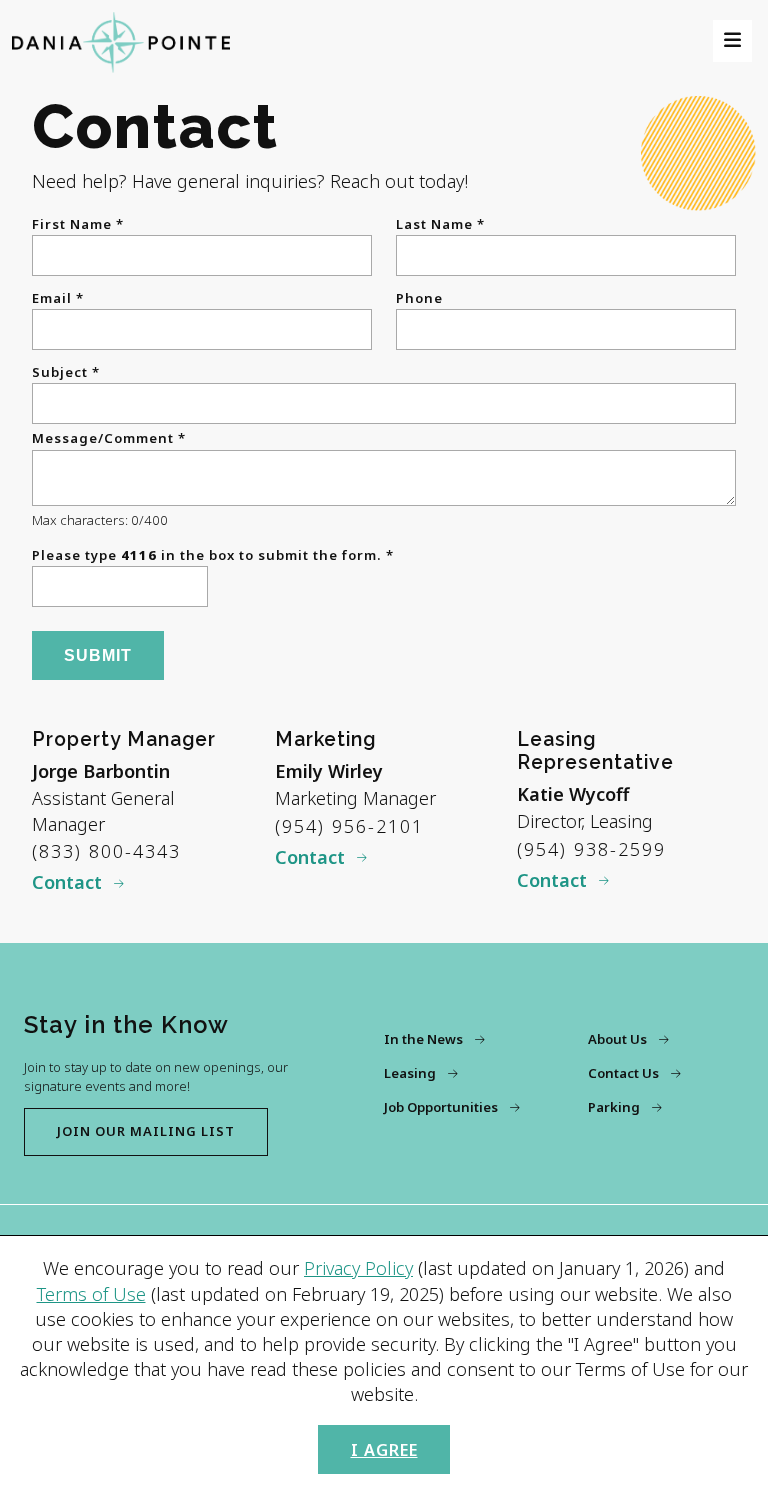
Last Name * (440, 224)
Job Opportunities (441, 1107)
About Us (617, 1039)
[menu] (732, 40)
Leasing (410, 1073)
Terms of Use (91, 1294)
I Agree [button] (384, 1450)
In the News (423, 1039)
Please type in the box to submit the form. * (213, 555)
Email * (58, 298)
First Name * (78, 224)
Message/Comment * (109, 438)
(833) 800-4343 (106, 851)
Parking (614, 1107)
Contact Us (623, 1073)
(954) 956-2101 (349, 826)
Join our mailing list (146, 1131)
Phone (419, 298)
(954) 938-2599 (591, 849)
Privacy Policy (358, 1268)
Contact (67, 882)
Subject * (66, 372)
